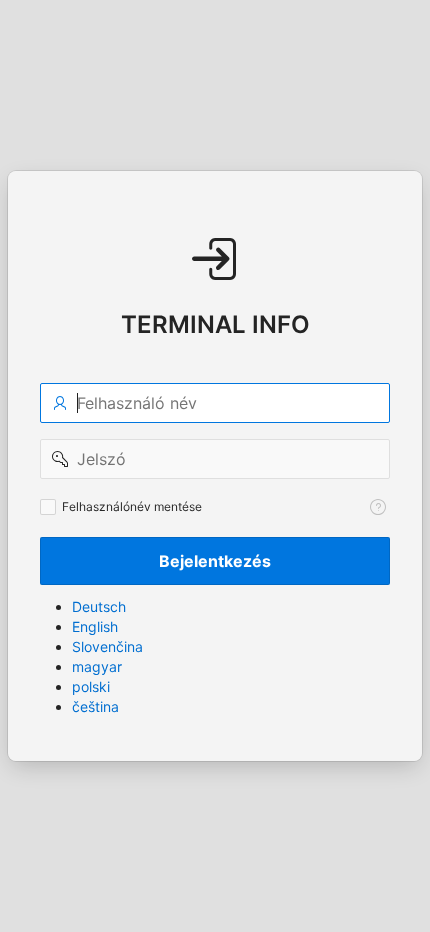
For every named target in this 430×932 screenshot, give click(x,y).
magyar (97, 666)
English (95, 626)
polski (91, 686)
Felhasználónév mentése (132, 506)
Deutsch (99, 606)
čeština (95, 706)
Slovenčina (107, 646)
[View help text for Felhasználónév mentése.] (378, 507)
